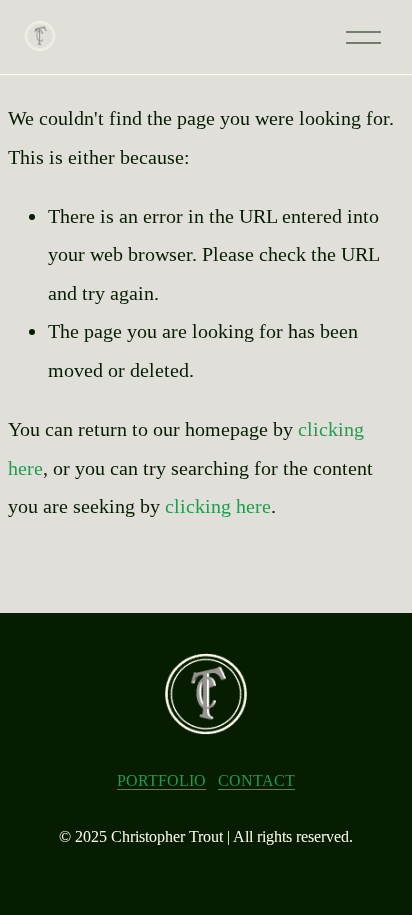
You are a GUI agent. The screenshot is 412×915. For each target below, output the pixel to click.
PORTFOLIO (161, 780)
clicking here (218, 506)
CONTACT (256, 780)
